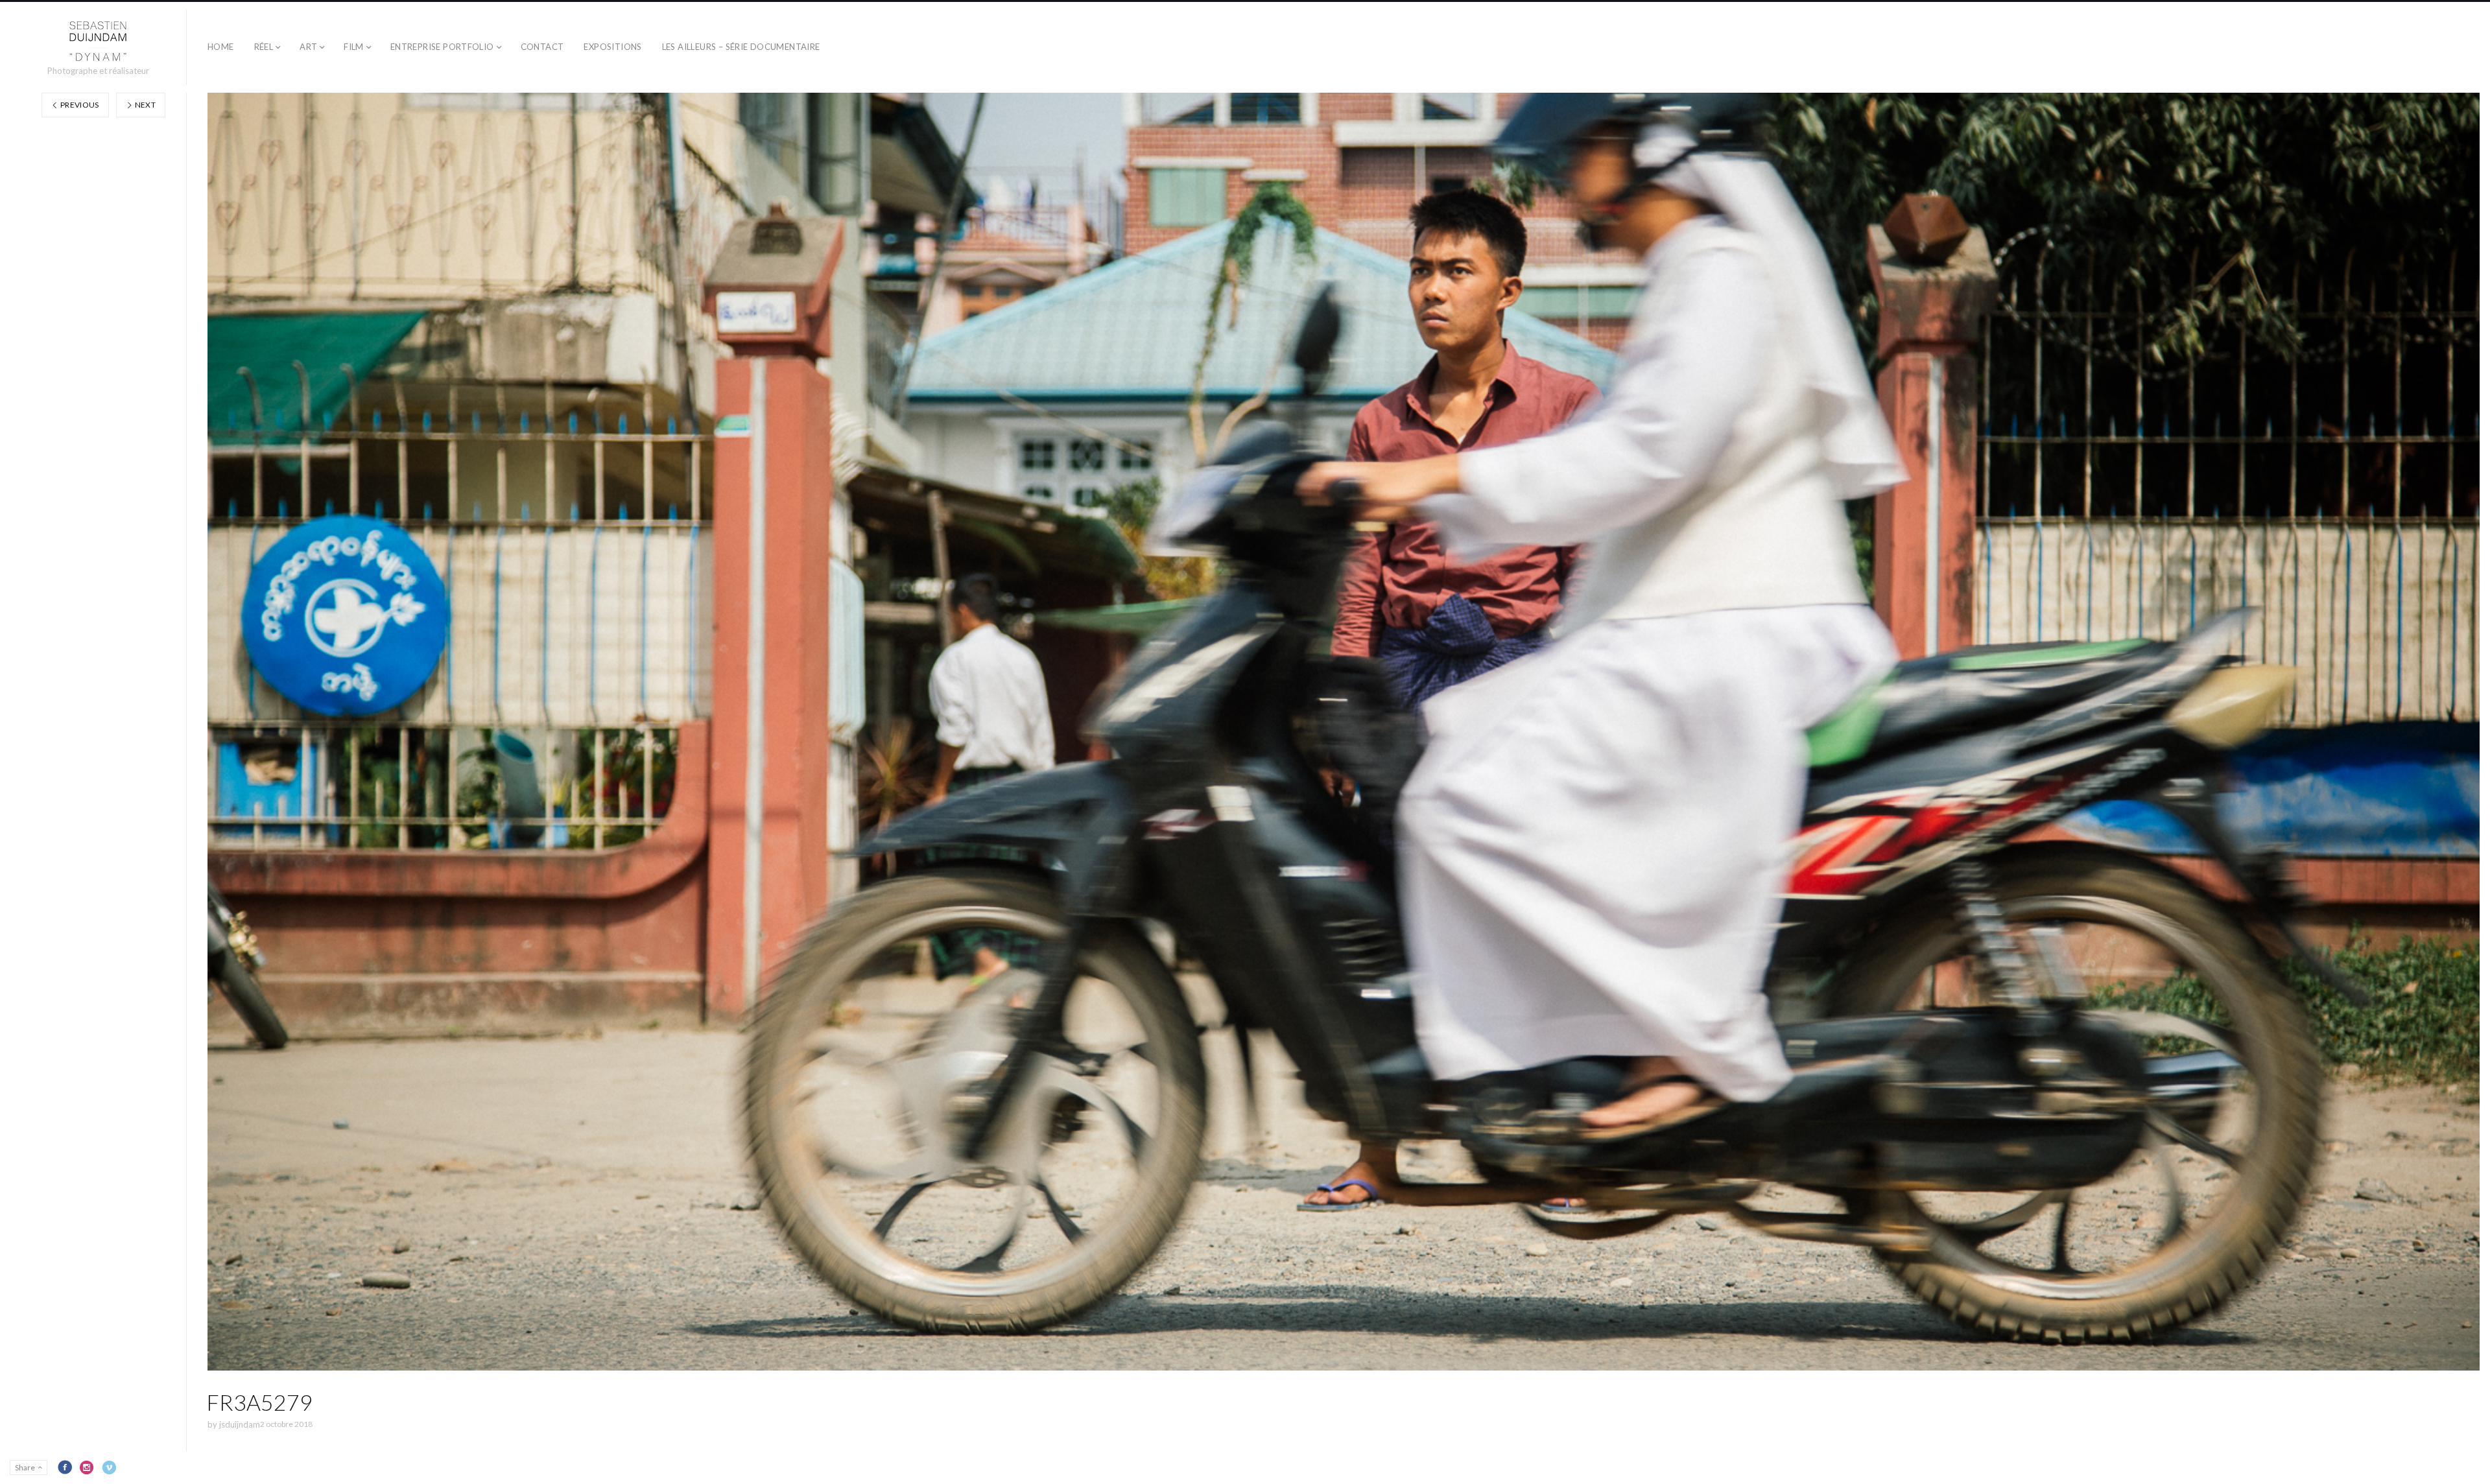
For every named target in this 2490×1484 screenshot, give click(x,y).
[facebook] (65, 1467)
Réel (264, 47)
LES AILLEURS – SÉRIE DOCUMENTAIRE (741, 47)
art (308, 47)
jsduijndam (240, 1424)
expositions (612, 47)
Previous (79, 105)
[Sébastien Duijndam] (98, 41)
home (221, 47)
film (354, 47)
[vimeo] (109, 1467)
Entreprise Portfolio (442, 47)
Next (144, 105)
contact (542, 47)
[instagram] (87, 1467)
